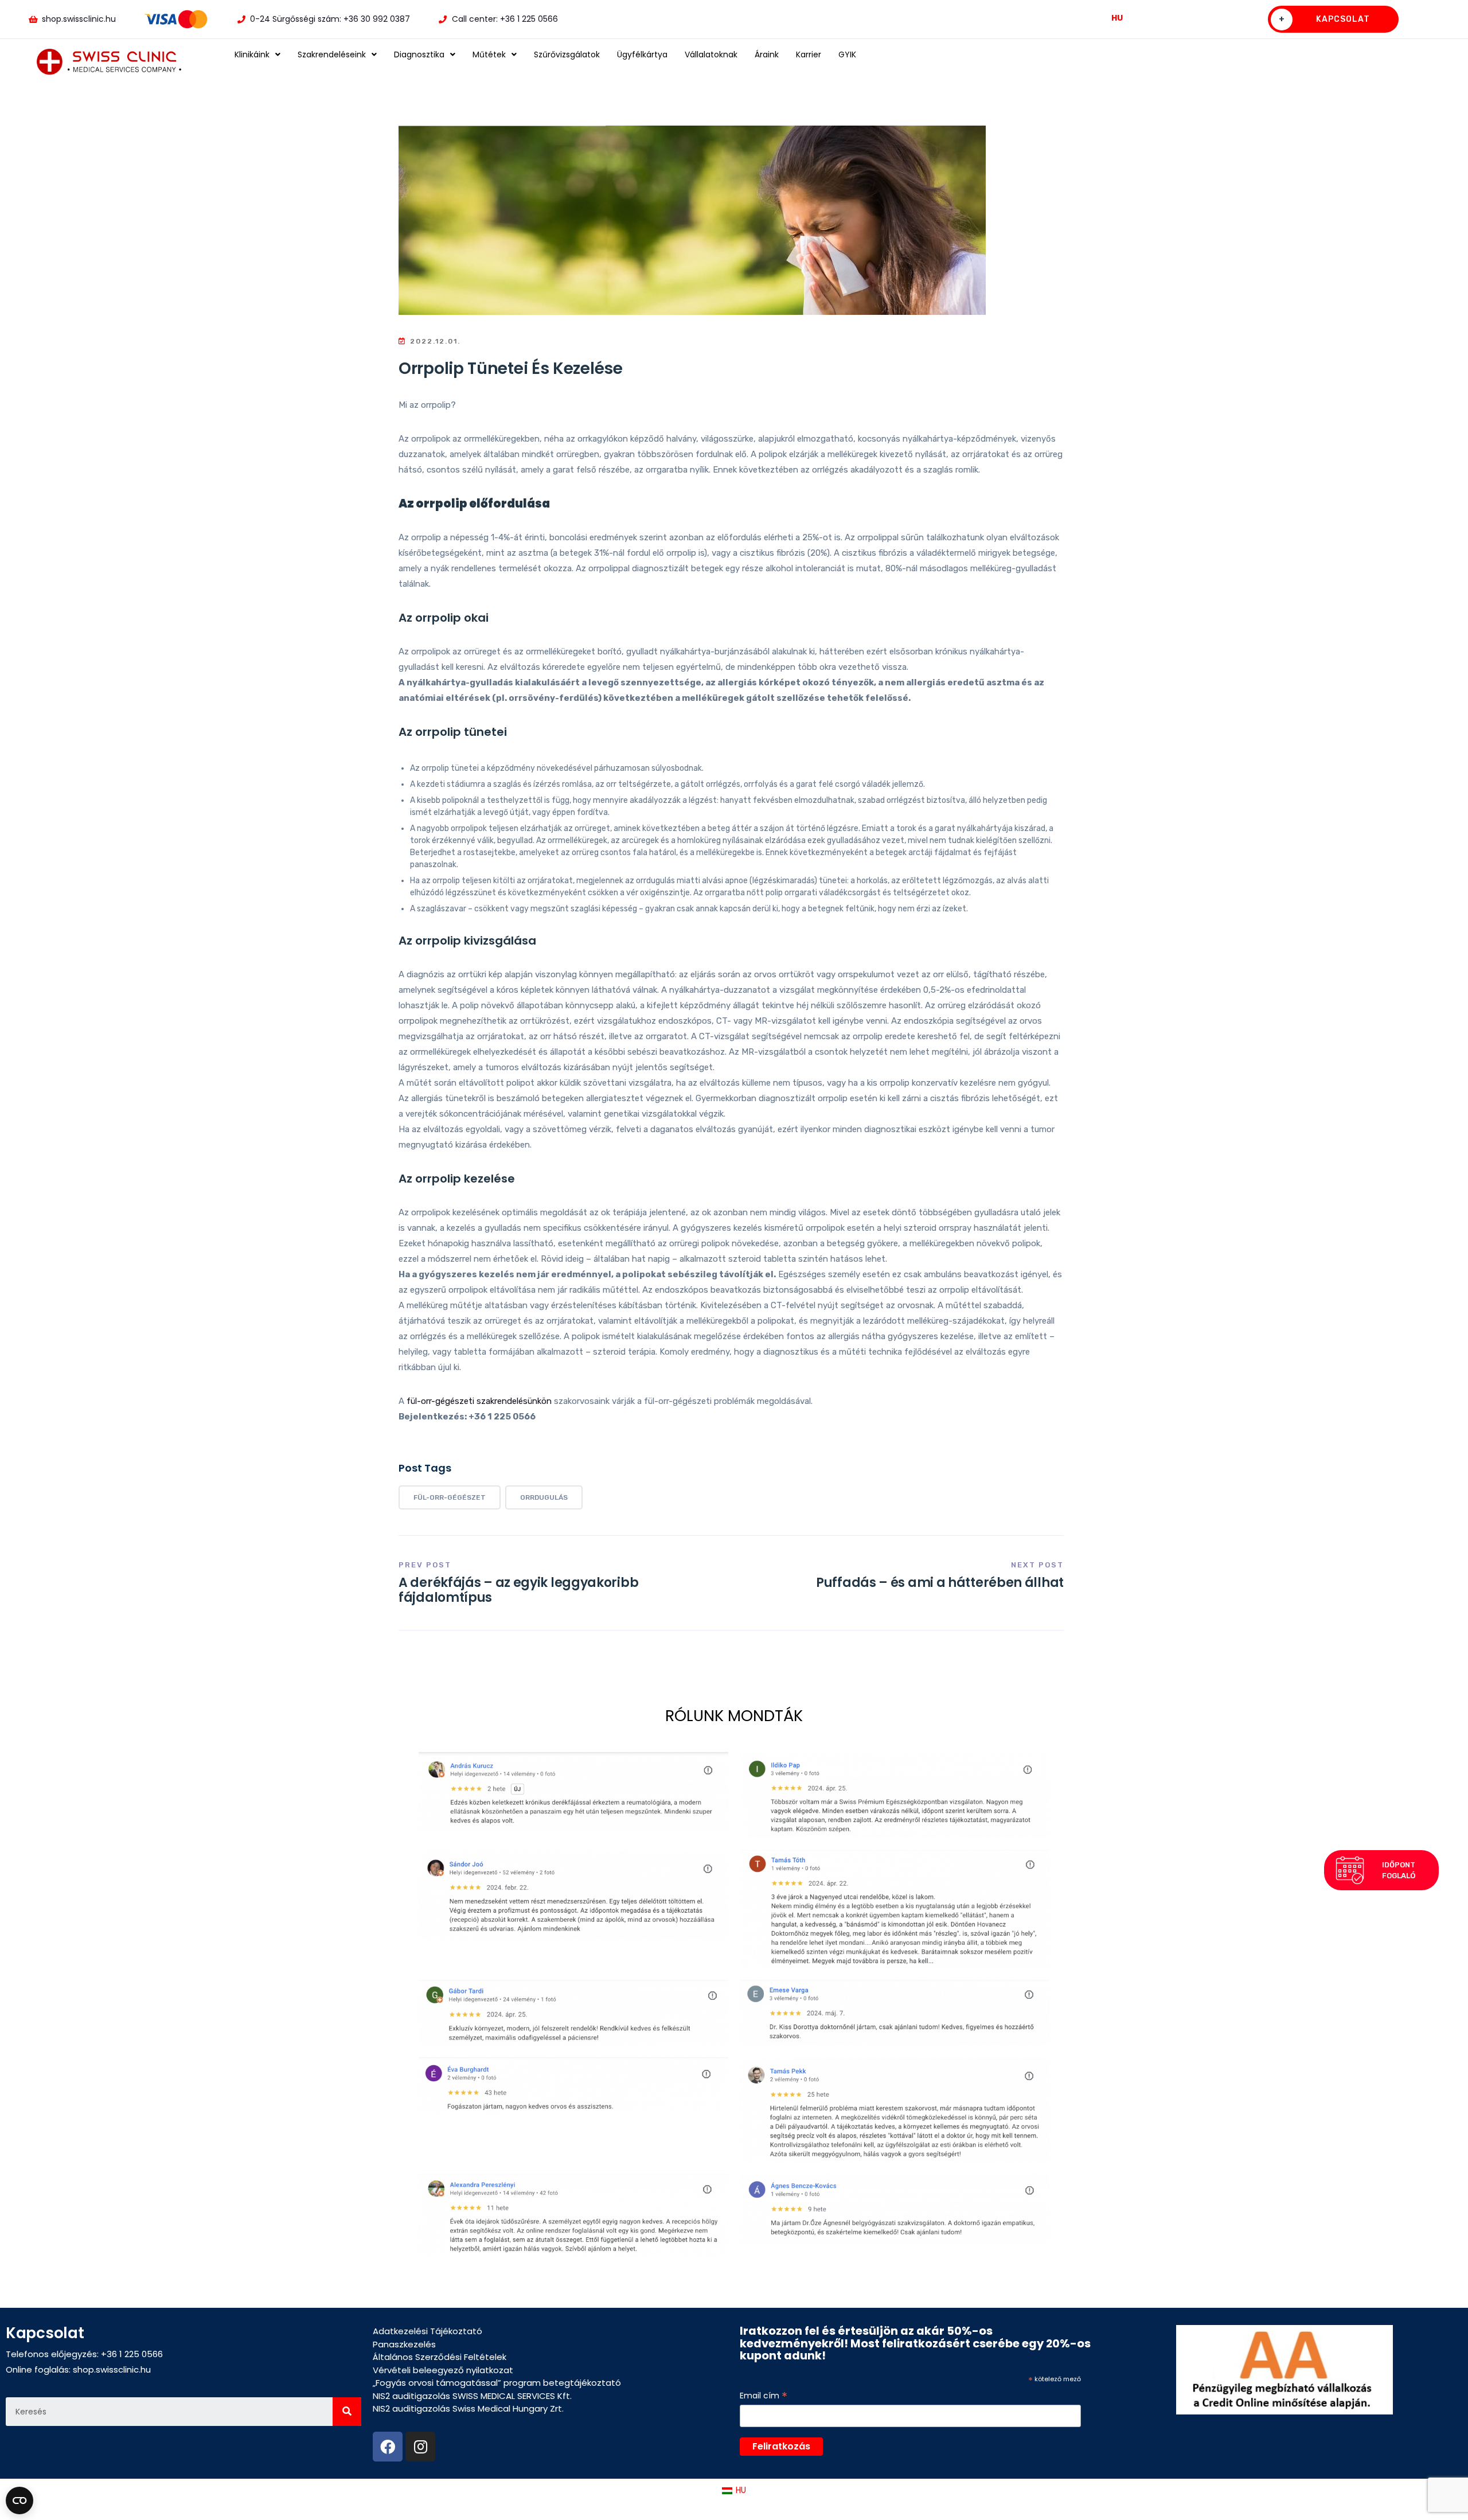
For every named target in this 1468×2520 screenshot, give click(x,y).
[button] (1381, 1870)
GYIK (847, 54)
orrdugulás (544, 1497)
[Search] (347, 2412)
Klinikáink (252, 54)
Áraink (767, 54)
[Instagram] (420, 2447)
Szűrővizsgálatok (567, 54)
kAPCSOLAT (1325, 19)
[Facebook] (388, 2447)
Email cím (764, 2396)
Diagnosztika (419, 54)
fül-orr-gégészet (450, 1497)
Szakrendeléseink (332, 54)
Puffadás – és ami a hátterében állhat (940, 1583)
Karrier (809, 54)
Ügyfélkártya (642, 54)
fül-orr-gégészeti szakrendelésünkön (479, 1401)
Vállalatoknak (711, 54)
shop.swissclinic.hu (112, 2369)
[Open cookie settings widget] (19, 2501)
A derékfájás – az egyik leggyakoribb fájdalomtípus (518, 1590)
